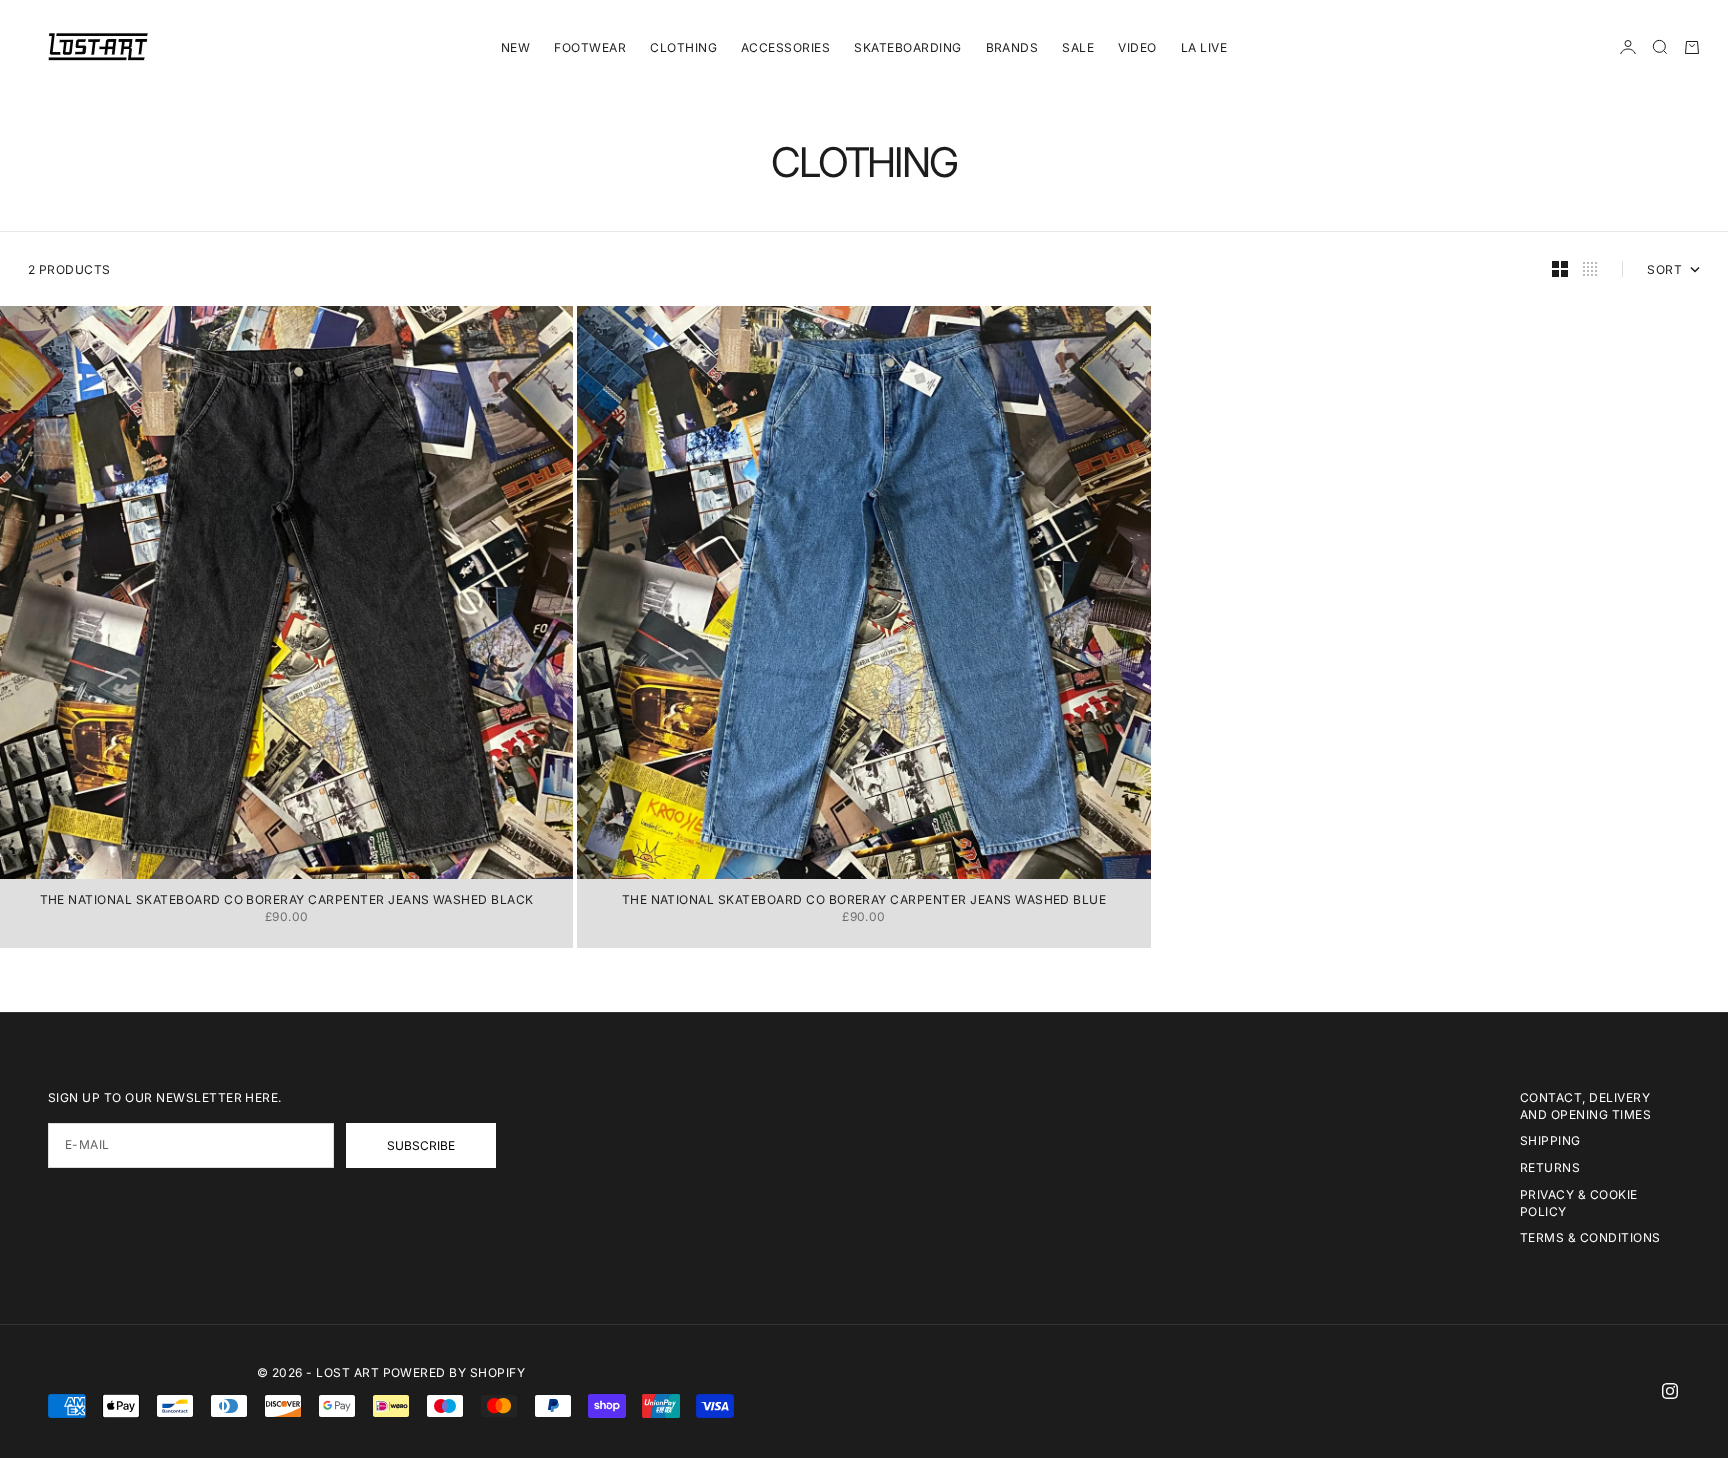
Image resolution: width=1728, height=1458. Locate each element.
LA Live (1204, 47)
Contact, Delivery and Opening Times (1585, 1106)
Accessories (785, 47)
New (515, 47)
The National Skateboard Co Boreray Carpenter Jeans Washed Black (287, 901)
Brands (1012, 47)
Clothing (683, 47)
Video (1137, 47)
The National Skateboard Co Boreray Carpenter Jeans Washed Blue (864, 901)
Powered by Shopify (454, 1372)
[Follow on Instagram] (1670, 1391)
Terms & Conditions (1590, 1237)
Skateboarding (907, 47)
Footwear (590, 47)
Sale (1078, 47)
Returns (1550, 1167)
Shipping (1550, 1140)
